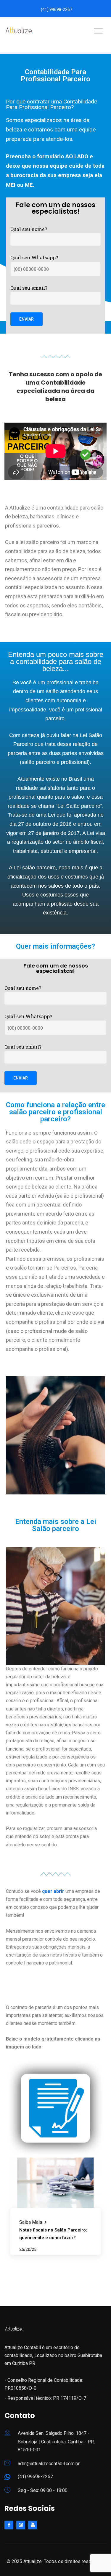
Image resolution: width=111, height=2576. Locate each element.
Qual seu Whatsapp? (34, 257)
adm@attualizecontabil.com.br (49, 2464)
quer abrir (53, 1891)
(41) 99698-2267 (57, 9)
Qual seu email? (29, 288)
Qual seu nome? (29, 229)
